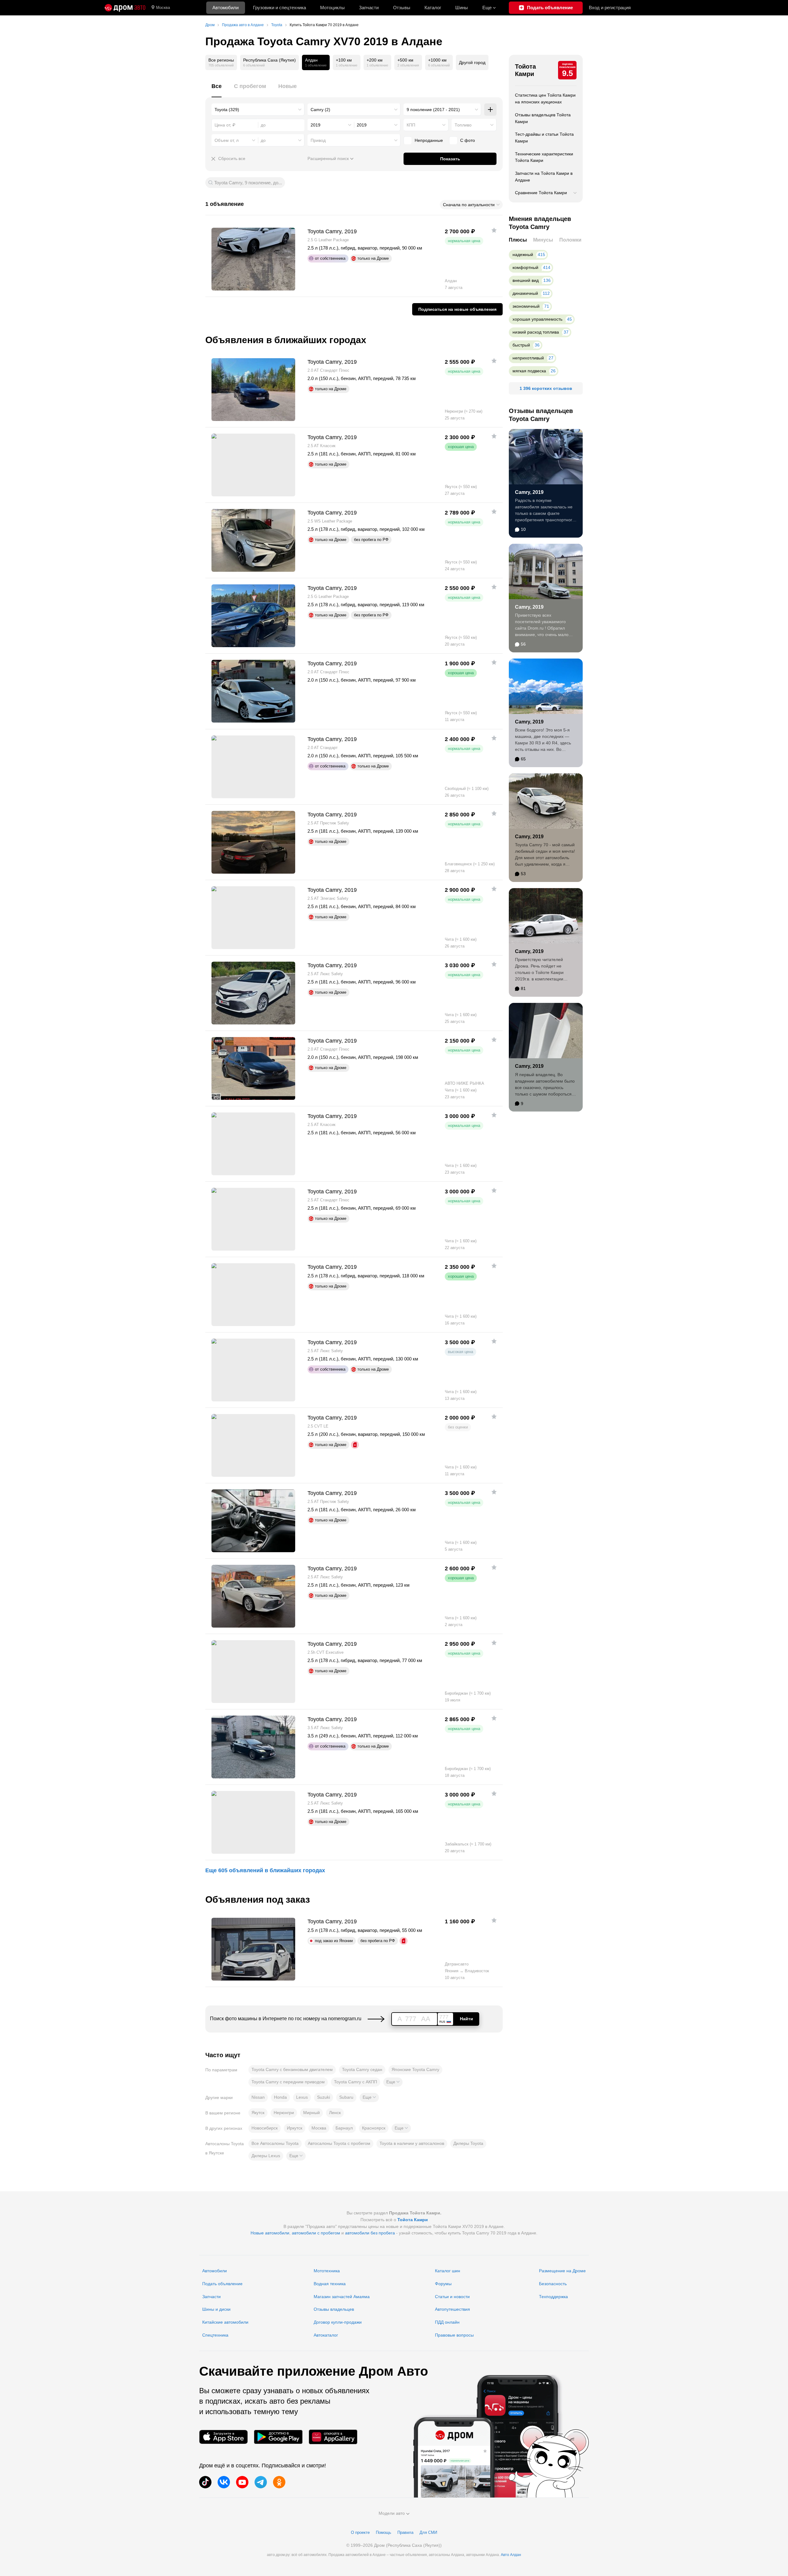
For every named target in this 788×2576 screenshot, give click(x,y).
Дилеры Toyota (468, 2143)
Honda (280, 2097)
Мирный (312, 2113)
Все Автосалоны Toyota (275, 2143)
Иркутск (295, 2128)
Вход (610, 8)
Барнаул (344, 2128)
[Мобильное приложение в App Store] (223, 2437)
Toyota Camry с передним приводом (288, 2082)
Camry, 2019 (529, 492)
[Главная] (125, 8)
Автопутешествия (452, 2309)
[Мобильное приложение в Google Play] (278, 2437)
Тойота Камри (525, 70)
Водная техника (330, 2284)
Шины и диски (216, 2309)
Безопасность (553, 2284)
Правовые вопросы (454, 2335)
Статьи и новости (452, 2297)
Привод (318, 140)
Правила (405, 2532)
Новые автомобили (270, 2233)
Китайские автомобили (225, 2322)
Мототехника (327, 2271)
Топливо (463, 125)
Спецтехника (215, 2335)
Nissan (258, 2097)
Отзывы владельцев (334, 2309)
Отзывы (402, 8)
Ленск (335, 2113)
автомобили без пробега (370, 2233)
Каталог (433, 8)
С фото (468, 140)
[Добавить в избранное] (494, 230)
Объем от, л (227, 140)
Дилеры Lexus (266, 2156)
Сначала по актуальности (469, 205)
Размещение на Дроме (562, 2271)
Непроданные (429, 140)
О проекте (360, 2532)
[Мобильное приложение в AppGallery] (333, 2437)
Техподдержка (553, 2297)
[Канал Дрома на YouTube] (242, 2482)
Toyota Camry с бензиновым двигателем (292, 2069)
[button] (393, 2082)
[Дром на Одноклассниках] (279, 2482)
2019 (316, 125)
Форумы (443, 2284)
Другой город (472, 62)
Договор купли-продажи (338, 2322)
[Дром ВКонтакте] (224, 2482)
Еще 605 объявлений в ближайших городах (265, 1870)
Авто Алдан (511, 2555)
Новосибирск (265, 2128)
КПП (411, 125)
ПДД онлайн (447, 2322)
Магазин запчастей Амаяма (342, 2297)
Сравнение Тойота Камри (541, 193)
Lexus (302, 2097)
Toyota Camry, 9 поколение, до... (248, 183)
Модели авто (392, 2513)
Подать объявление (222, 2284)
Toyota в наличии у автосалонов (412, 2143)
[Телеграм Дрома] (261, 2482)
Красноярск (374, 2128)
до (263, 140)
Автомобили (225, 8)
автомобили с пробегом (316, 2233)
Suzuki (324, 2097)
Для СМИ (428, 2532)
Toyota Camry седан (362, 2069)
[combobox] (258, 110)
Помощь (384, 2532)
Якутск (258, 2113)
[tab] (217, 90)
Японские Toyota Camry (415, 2069)
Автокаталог (326, 2335)
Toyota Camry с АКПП (356, 2082)
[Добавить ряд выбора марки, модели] (490, 110)
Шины (462, 8)
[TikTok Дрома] (205, 2482)
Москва (163, 8)
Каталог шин (448, 2271)
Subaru (346, 2097)
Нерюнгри (284, 2113)
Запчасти (369, 8)
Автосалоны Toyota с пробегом (339, 2143)
